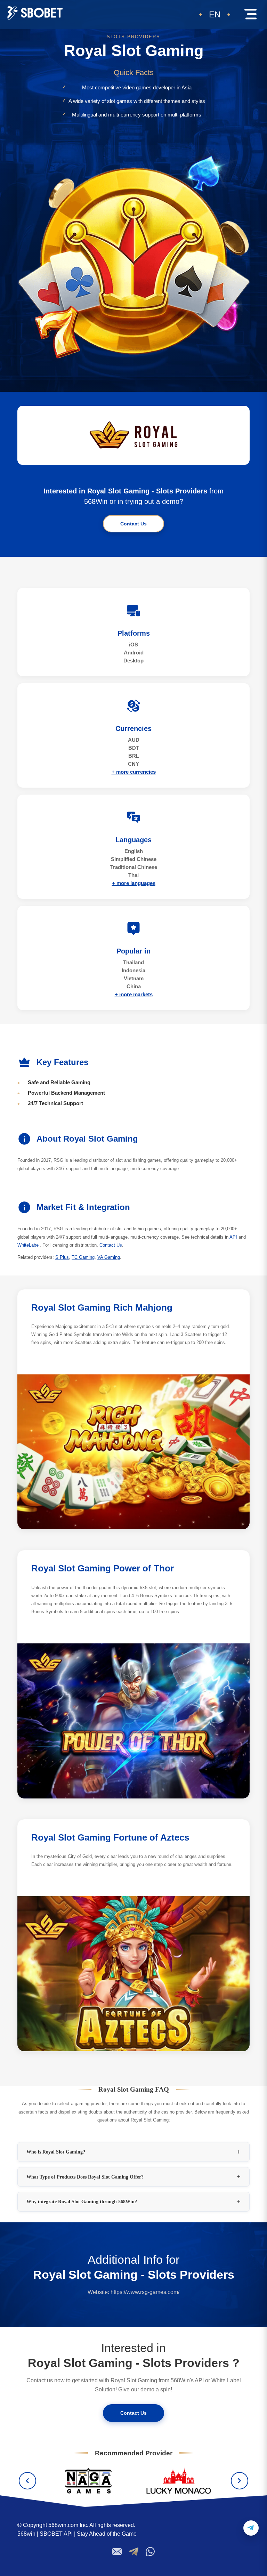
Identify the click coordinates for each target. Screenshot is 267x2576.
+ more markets (134, 994)
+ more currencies (134, 772)
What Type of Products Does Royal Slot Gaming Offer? (85, 2177)
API (233, 1237)
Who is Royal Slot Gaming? (56, 2152)
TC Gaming (83, 1257)
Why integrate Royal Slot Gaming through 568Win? (82, 2201)
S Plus (62, 1257)
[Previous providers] (27, 2481)
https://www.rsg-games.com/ (145, 2292)
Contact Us (133, 524)
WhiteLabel (29, 1245)
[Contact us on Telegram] (251, 2528)
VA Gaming (109, 1257)
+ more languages (134, 883)
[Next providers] (240, 2481)
